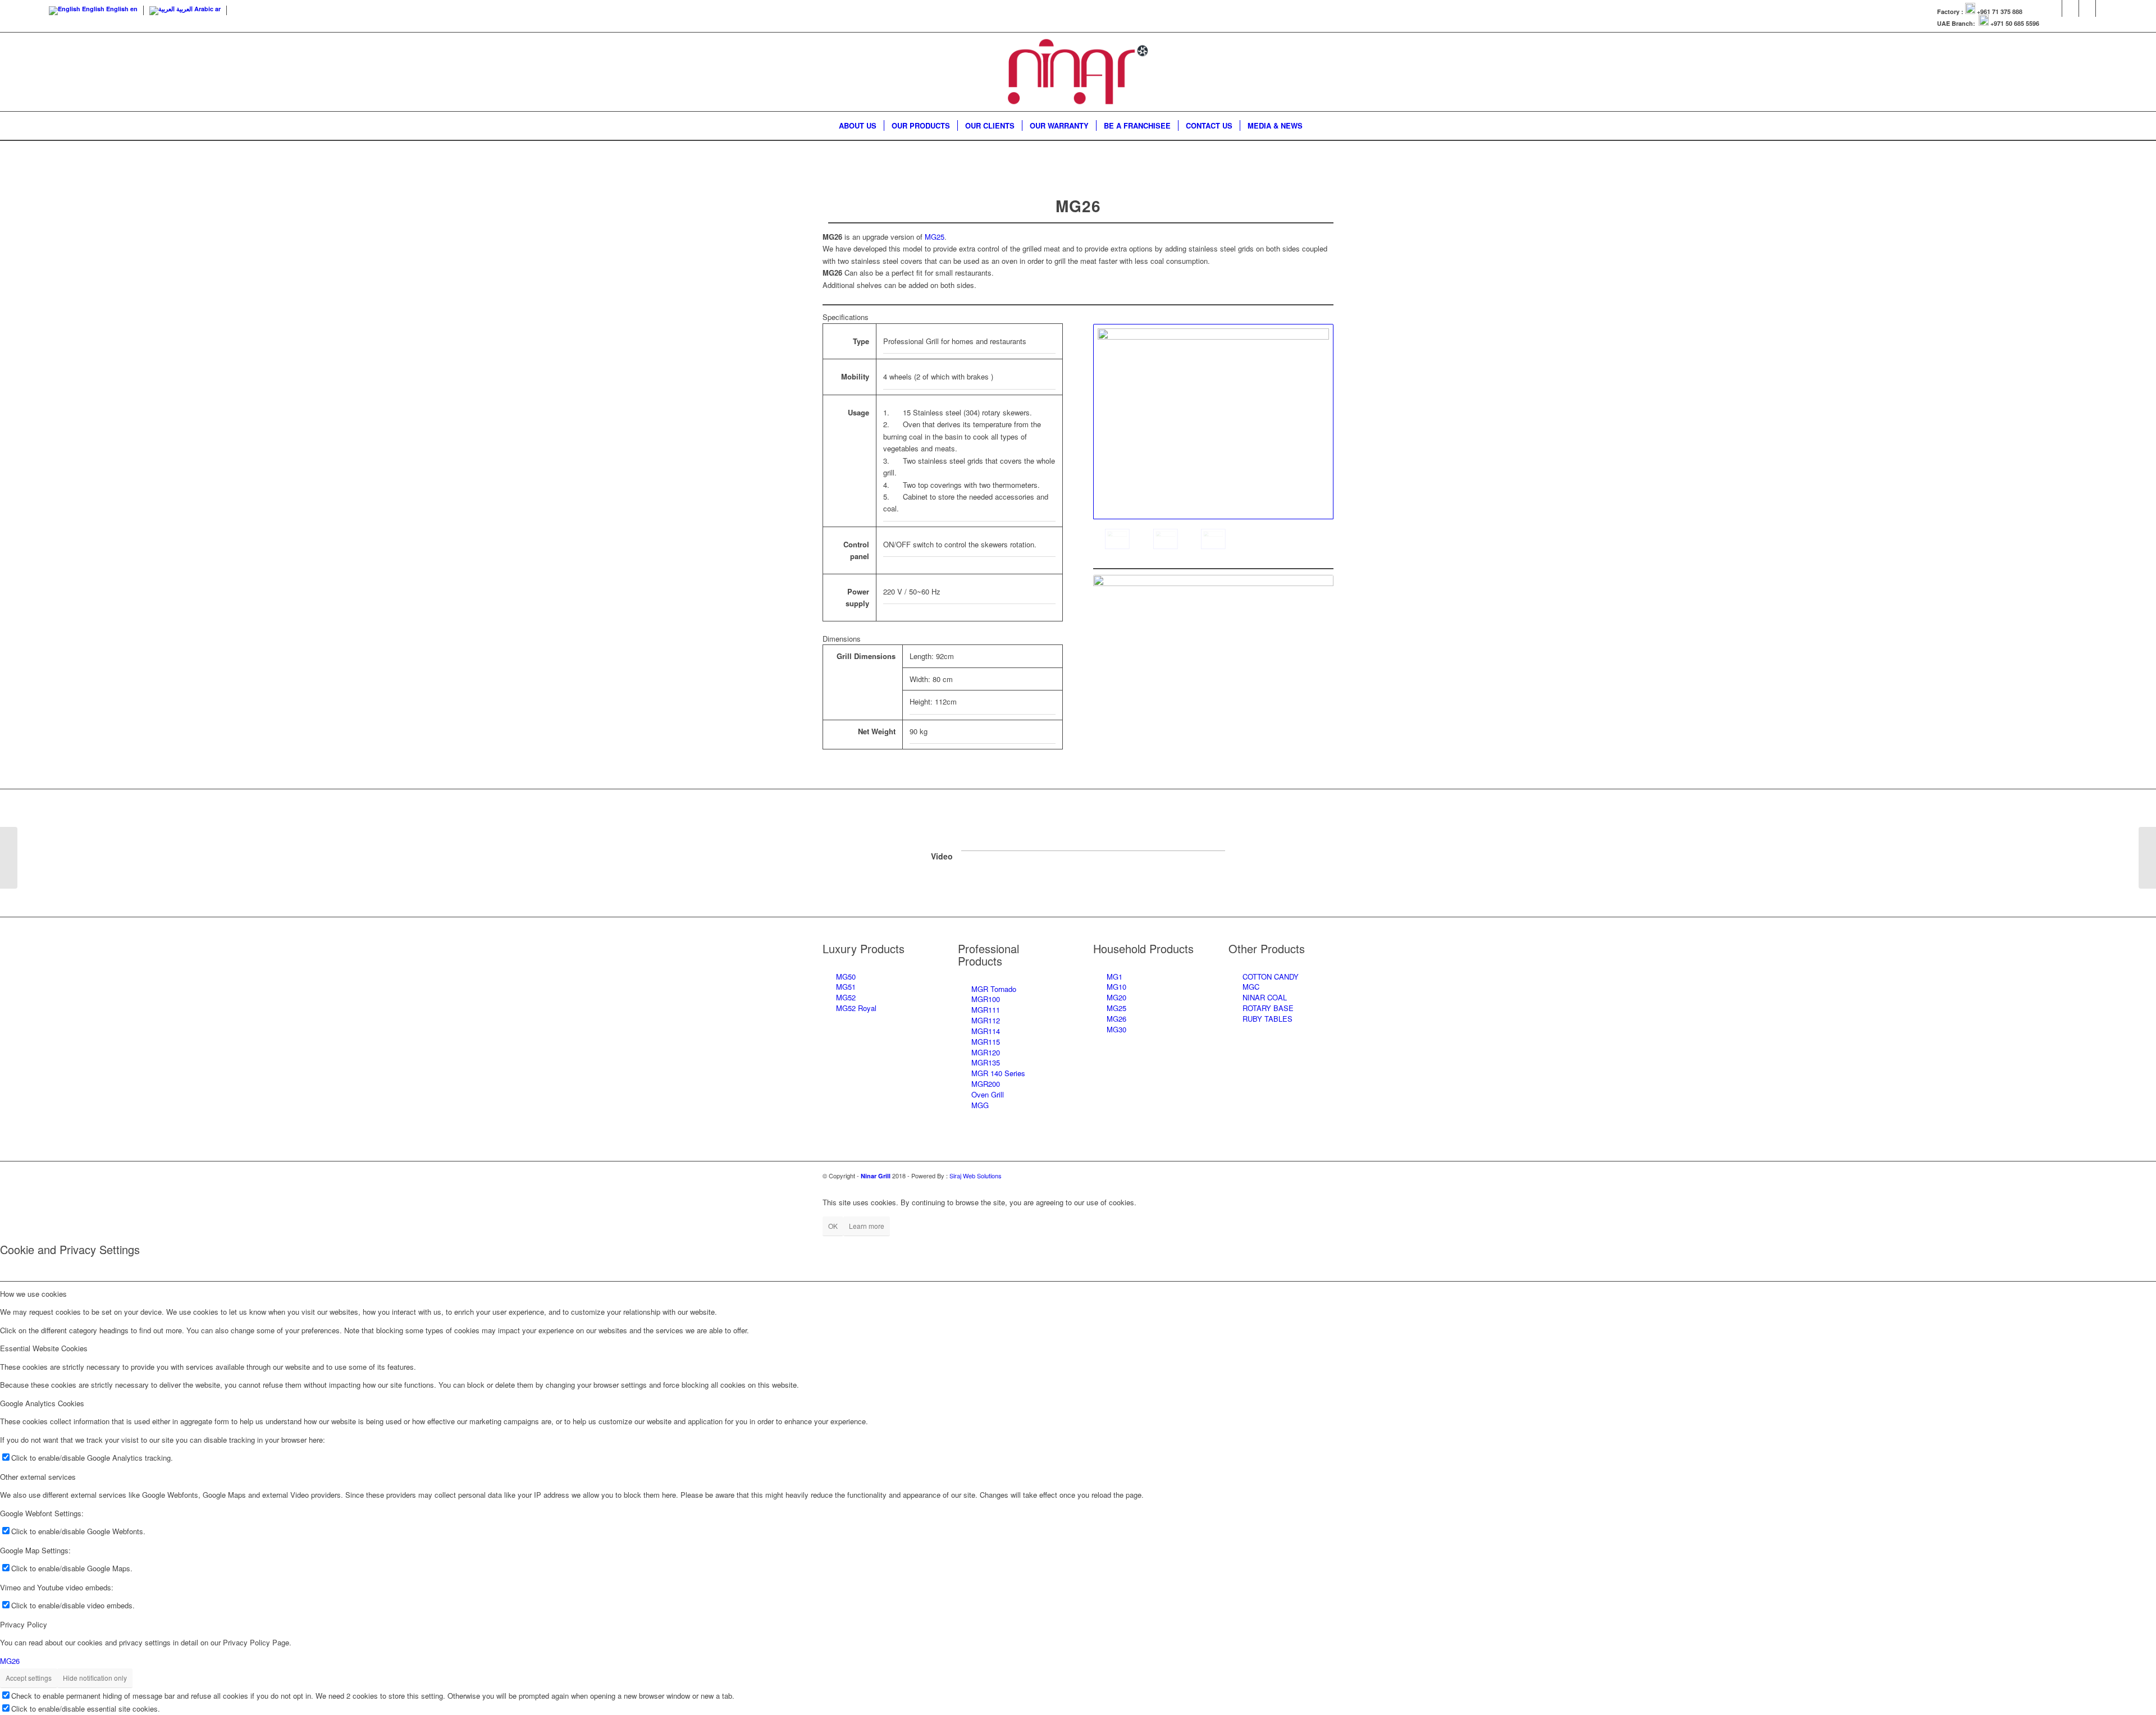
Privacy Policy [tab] (24, 1624)
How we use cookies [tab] (33, 1294)
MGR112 (986, 1020)
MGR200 (986, 1084)
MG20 (1116, 997)
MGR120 (986, 1052)
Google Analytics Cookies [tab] (42, 1403)
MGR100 (986, 999)
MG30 (1116, 1029)
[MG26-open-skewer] (1213, 422)
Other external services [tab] (38, 1477)
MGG (980, 1105)
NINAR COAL (1265, 997)
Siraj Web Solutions (976, 1176)
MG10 (1116, 987)
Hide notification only (95, 1678)
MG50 (846, 977)
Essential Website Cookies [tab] (44, 1348)
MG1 (1114, 977)
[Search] (1317, 126)
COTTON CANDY (1271, 977)
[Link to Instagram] (2070, 8)
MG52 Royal (856, 1008)
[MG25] (9, 858)
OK (833, 1226)
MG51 (846, 987)
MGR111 (986, 1010)
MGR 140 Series (998, 1073)
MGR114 (986, 1031)
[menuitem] (858, 126)
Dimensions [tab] (842, 639)
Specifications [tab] (846, 317)
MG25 (935, 237)
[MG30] (2147, 858)
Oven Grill (988, 1094)
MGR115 (986, 1042)
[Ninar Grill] (1078, 72)
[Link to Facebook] (2054, 8)
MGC (1251, 987)
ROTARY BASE (1268, 1008)
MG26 (1116, 1019)
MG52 (846, 997)
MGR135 (986, 1062)
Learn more (867, 1226)
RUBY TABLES (1267, 1019)
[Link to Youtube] (2087, 8)
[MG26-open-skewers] (1166, 539)
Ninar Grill (876, 1176)
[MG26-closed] (1213, 539)
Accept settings (29, 1678)
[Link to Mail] (2104, 8)
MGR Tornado (994, 989)
